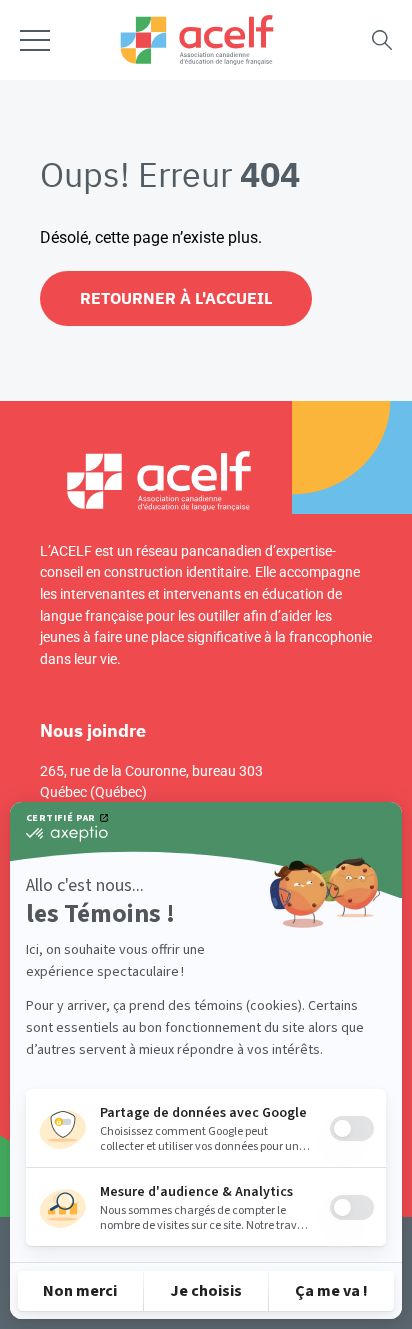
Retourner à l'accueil (176, 298)
